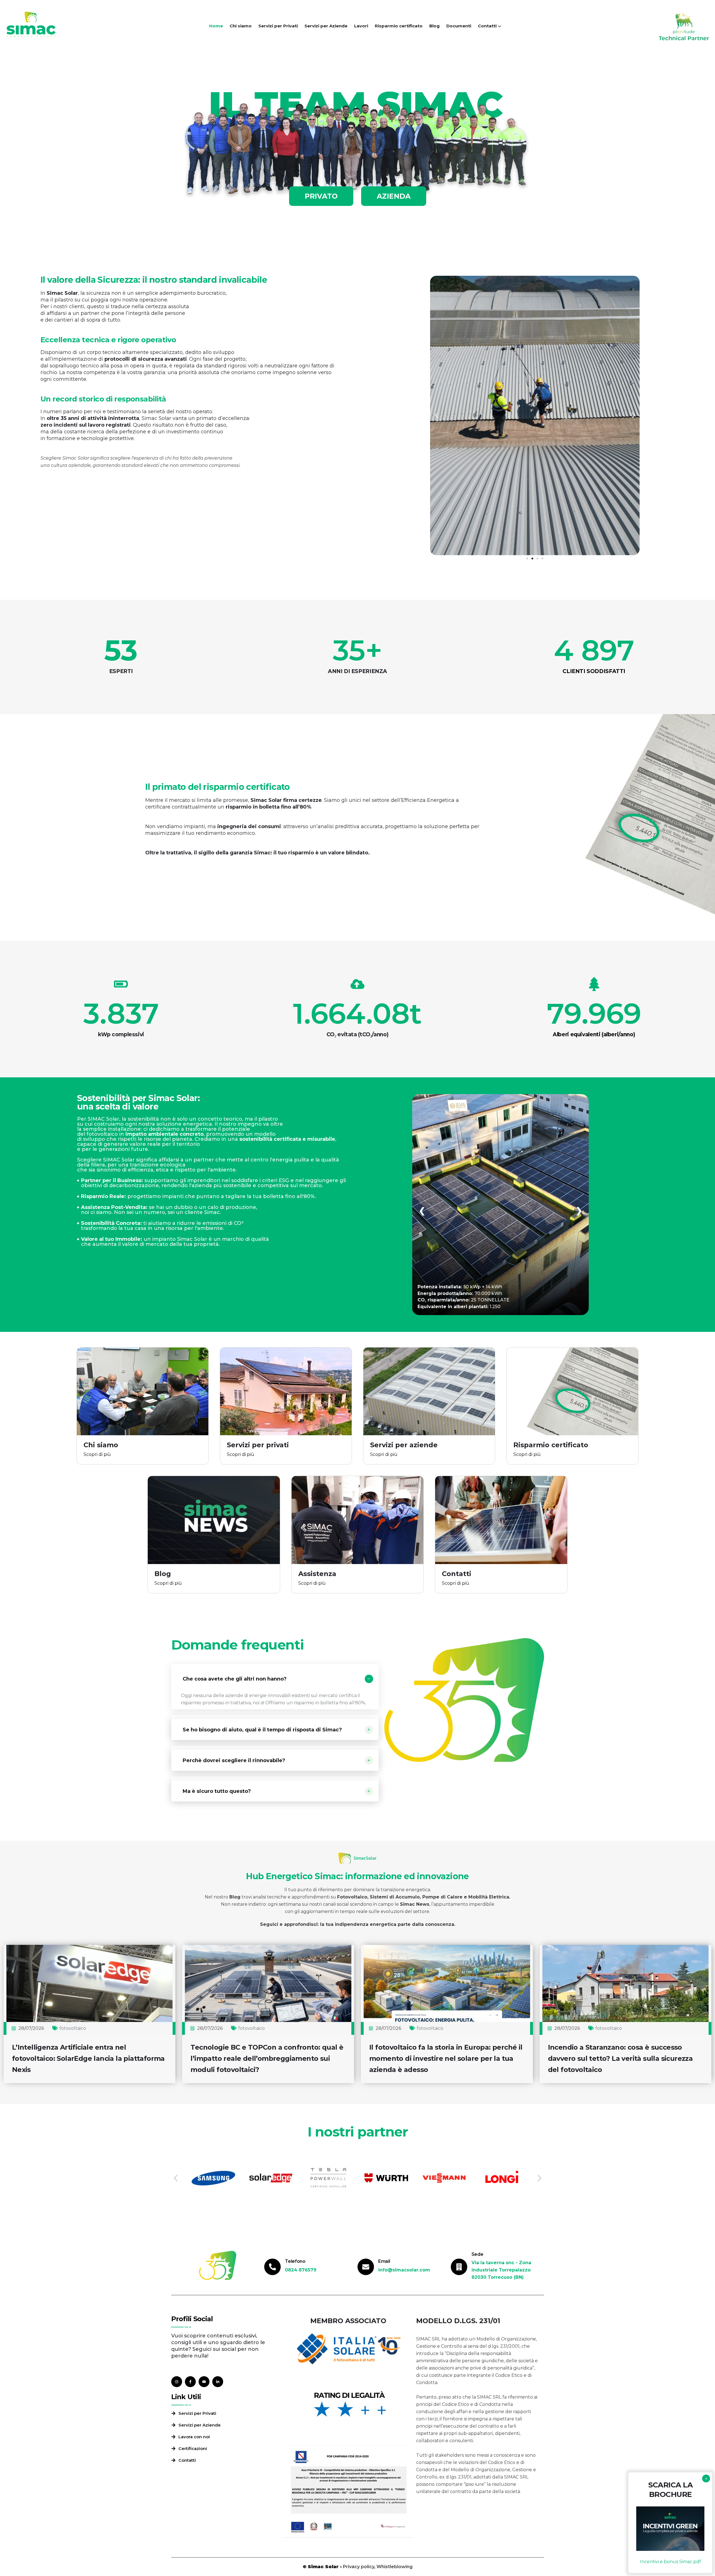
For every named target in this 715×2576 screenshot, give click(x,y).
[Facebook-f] (190, 2382)
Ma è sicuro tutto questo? (217, 1791)
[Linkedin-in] (218, 2382)
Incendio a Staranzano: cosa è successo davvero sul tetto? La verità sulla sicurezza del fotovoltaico (620, 2058)
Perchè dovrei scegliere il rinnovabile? (234, 1760)
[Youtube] (204, 2382)
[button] (436, 415)
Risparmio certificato (399, 26)
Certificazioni (193, 2448)
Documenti (459, 26)
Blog (434, 26)
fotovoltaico (73, 2028)
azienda (394, 196)
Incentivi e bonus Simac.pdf (670, 2562)
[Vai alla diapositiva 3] (537, 559)
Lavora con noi (194, 2437)
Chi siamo (241, 26)
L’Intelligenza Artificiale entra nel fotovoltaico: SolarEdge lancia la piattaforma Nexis (88, 2058)
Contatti (487, 26)
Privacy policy (359, 2567)
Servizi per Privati (278, 26)
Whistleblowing (395, 2567)
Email (384, 2261)
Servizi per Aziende (326, 26)
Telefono (295, 2261)
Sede (477, 2254)
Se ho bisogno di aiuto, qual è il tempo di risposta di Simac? (262, 1730)
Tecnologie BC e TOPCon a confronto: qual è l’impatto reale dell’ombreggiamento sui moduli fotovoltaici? (267, 2058)
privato (321, 196)
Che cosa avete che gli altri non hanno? (235, 1679)
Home (216, 26)
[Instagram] (177, 2382)
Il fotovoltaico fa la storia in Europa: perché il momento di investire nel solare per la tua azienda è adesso (446, 2058)
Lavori (361, 26)
